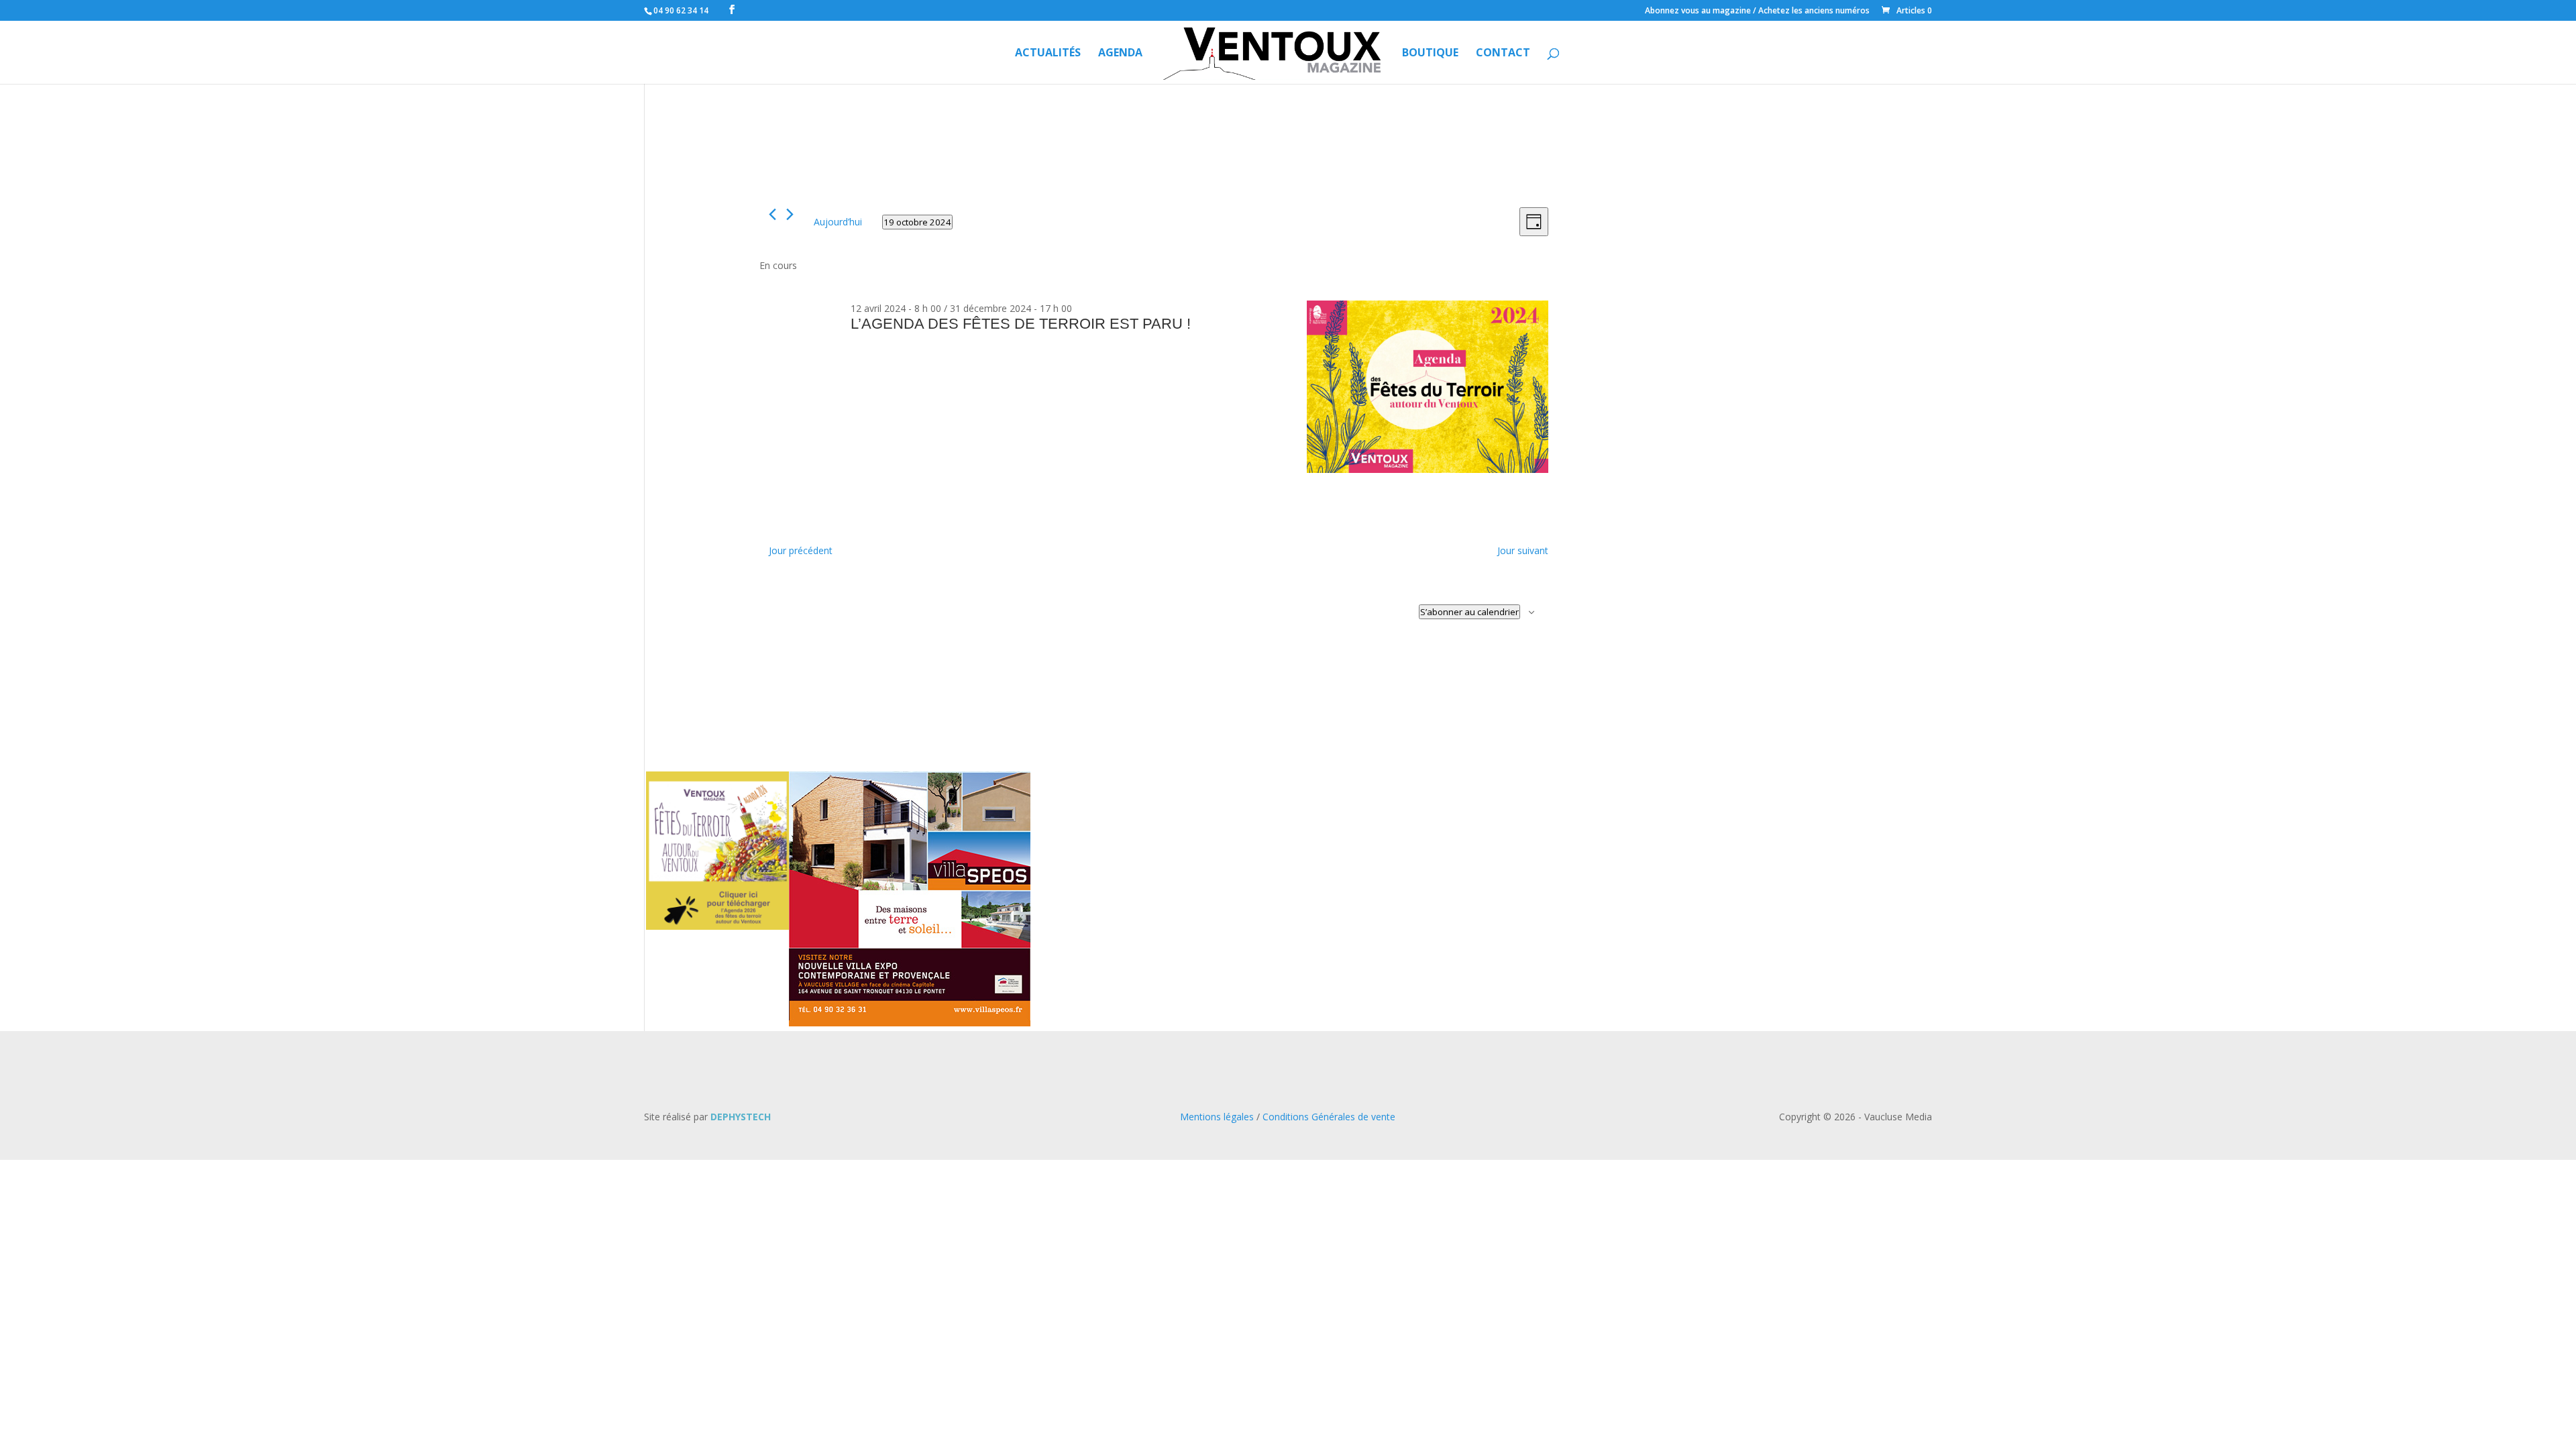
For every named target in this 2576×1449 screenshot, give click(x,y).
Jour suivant (1523, 550)
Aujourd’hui (838, 222)
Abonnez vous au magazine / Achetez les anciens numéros (1757, 11)
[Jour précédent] (772, 214)
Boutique (1430, 54)
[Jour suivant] (790, 214)
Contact (1503, 54)
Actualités (1048, 54)
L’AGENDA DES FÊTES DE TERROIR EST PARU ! (1021, 324)
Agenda (1120, 54)
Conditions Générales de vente (1329, 1117)
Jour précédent (801, 550)
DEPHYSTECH (741, 1117)
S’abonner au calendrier (1469, 612)
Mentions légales (1217, 1117)
